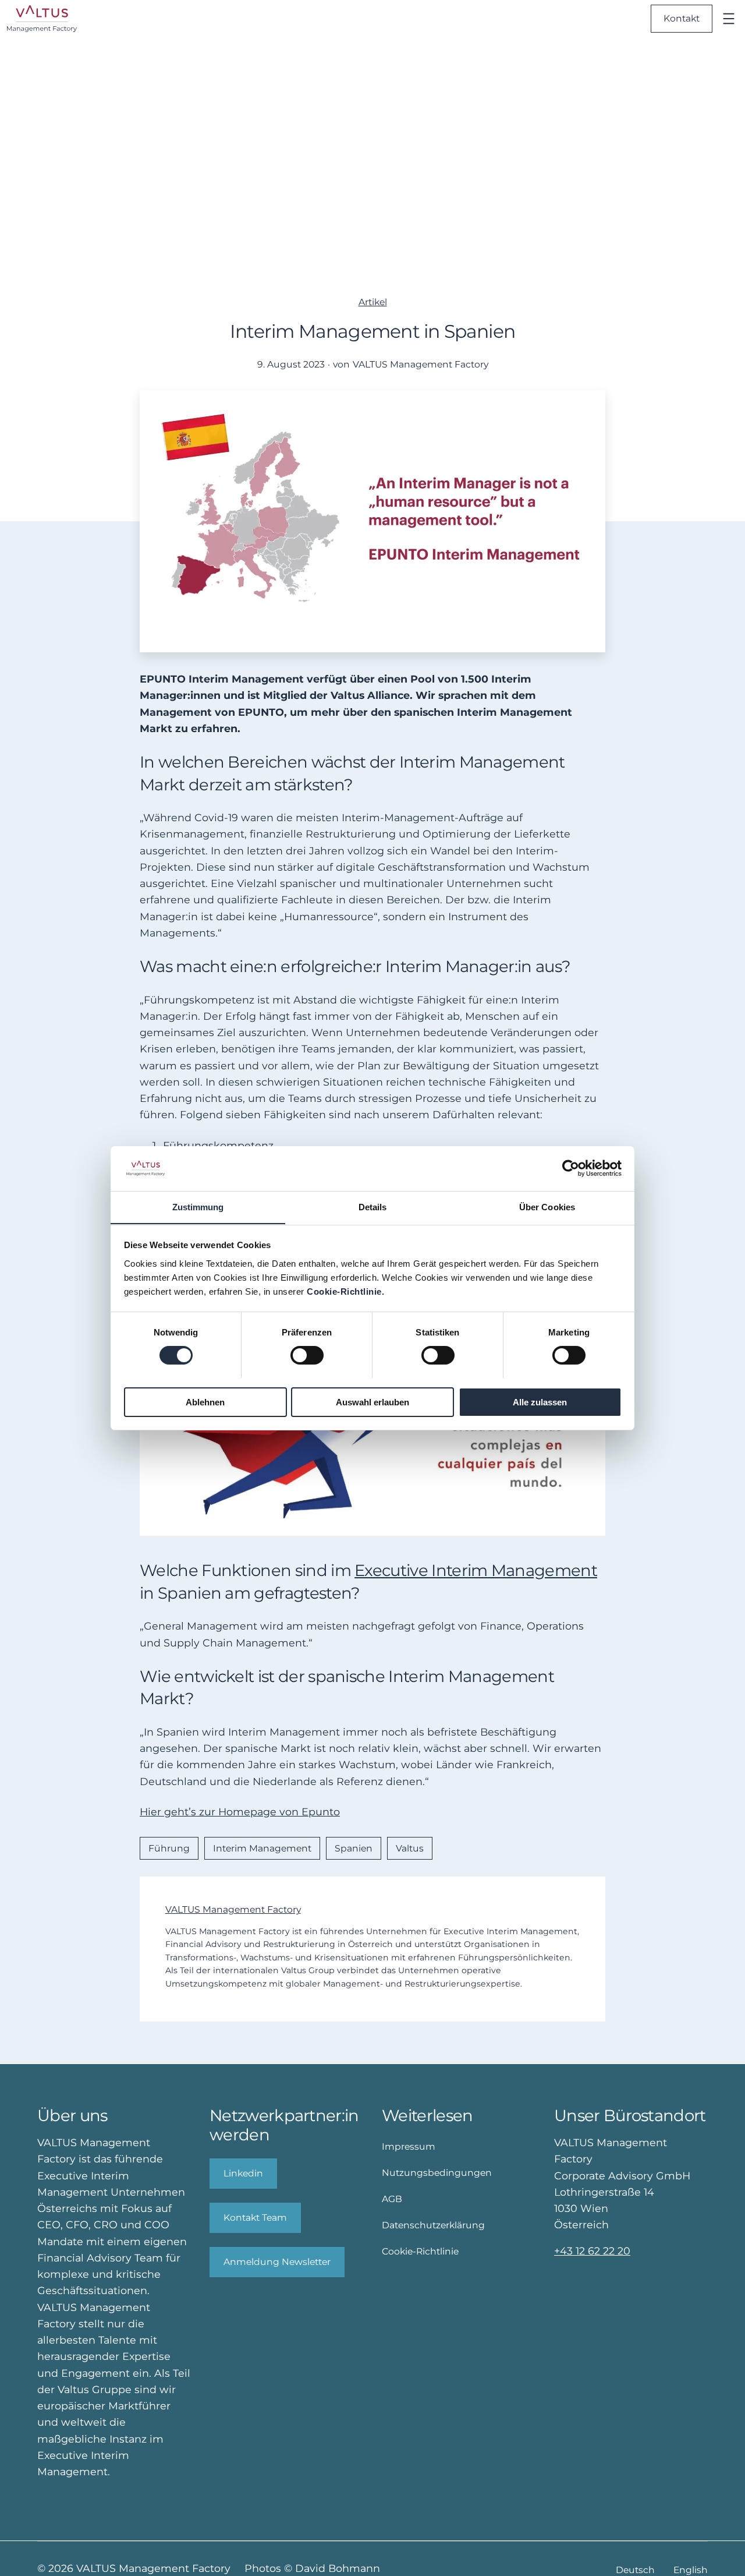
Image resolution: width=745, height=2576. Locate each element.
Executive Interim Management (476, 1570)
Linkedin (243, 2173)
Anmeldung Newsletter (277, 2262)
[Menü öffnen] (729, 19)
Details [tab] (373, 1206)
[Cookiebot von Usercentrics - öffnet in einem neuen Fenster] (571, 1168)
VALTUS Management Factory (233, 1909)
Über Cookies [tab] (547, 1206)
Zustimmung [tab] (198, 1206)
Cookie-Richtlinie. (345, 1291)
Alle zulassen (540, 1402)
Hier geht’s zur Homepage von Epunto (240, 1812)
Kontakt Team (255, 2218)
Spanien (354, 1848)
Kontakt (682, 18)
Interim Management (262, 1848)
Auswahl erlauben (372, 1402)
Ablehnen (205, 1402)
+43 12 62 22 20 (592, 2251)
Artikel (373, 302)
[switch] (307, 1355)
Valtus (410, 1848)
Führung (169, 1848)
